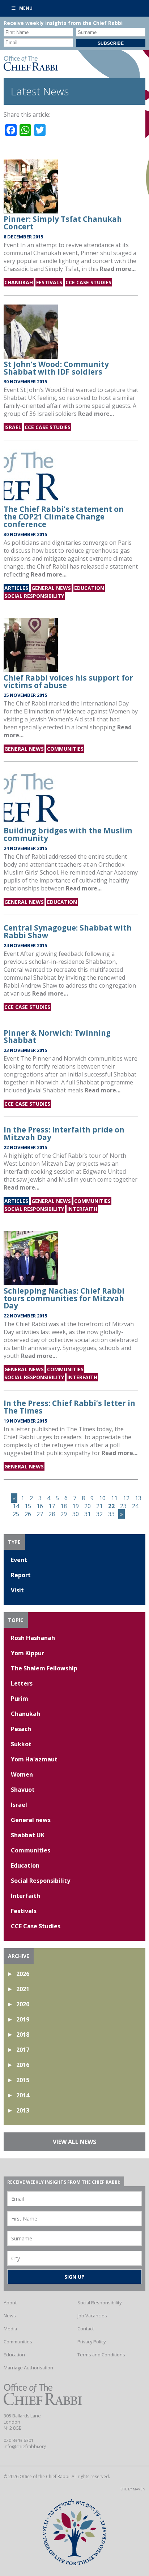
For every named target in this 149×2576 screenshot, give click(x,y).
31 (88, 1514)
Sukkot (21, 1744)
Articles (16, 588)
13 (138, 1498)
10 (102, 1498)
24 (135, 1506)
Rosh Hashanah (33, 1638)
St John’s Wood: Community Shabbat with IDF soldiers (56, 368)
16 (40, 1506)
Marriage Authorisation (28, 2368)
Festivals (49, 282)
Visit (17, 1590)
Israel (13, 427)
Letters (22, 1683)
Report (21, 1575)
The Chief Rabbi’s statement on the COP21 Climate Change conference (64, 517)
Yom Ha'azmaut (34, 1759)
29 (64, 1514)
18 (64, 1506)
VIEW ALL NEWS (74, 2142)
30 (76, 1514)
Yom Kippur (27, 1653)
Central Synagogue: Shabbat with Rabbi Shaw (68, 931)
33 (111, 1514)
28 (52, 1514)
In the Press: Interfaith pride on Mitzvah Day (64, 1133)
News (10, 2316)
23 (123, 1506)
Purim (20, 1699)
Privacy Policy (91, 2342)
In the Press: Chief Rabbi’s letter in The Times (69, 1407)
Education (89, 588)
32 (99, 1514)
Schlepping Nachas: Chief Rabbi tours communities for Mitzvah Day (64, 1298)
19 (76, 1506)
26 (28, 1514)
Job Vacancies (92, 2316)
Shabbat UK (28, 1835)
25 (16, 1514)
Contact (86, 2329)
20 (88, 1506)
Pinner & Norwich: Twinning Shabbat (57, 1037)
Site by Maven (133, 2489)
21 (99, 1506)
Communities (65, 749)
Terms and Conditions (101, 2355)
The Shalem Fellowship (44, 1668)
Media (10, 2329)
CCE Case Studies (88, 282)
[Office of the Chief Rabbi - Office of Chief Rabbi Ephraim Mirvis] (31, 69)
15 (28, 1506)
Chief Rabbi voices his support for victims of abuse (68, 681)
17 (52, 1506)
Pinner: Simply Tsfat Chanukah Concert (63, 223)
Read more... (118, 269)
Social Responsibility (34, 596)
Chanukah (19, 282)
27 (40, 1514)
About (10, 2303)
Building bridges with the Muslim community (68, 834)
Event (19, 1560)
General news (51, 588)
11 (114, 1498)
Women (22, 1774)
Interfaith (82, 1209)
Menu (26, 8)
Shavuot (23, 1790)
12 (126, 1498)
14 (16, 1506)
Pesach (21, 1729)
